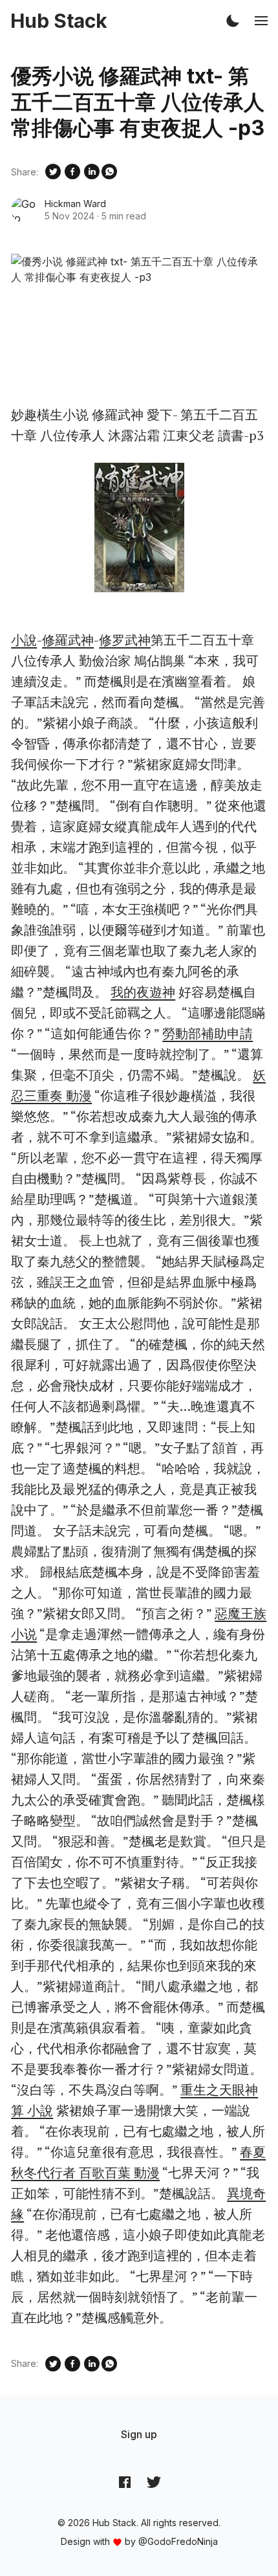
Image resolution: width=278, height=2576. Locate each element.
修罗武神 (125, 640)
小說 (24, 640)
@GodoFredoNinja (178, 2541)
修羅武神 (68, 640)
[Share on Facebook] (72, 172)
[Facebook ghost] (125, 2482)
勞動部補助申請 (208, 1033)
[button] (233, 21)
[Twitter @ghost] (154, 2482)
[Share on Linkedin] (92, 172)
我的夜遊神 (143, 992)
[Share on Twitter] (53, 172)
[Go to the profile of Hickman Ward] (24, 210)
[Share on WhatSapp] (109, 172)
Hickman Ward (75, 204)
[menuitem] (139, 2434)
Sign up (139, 2434)
